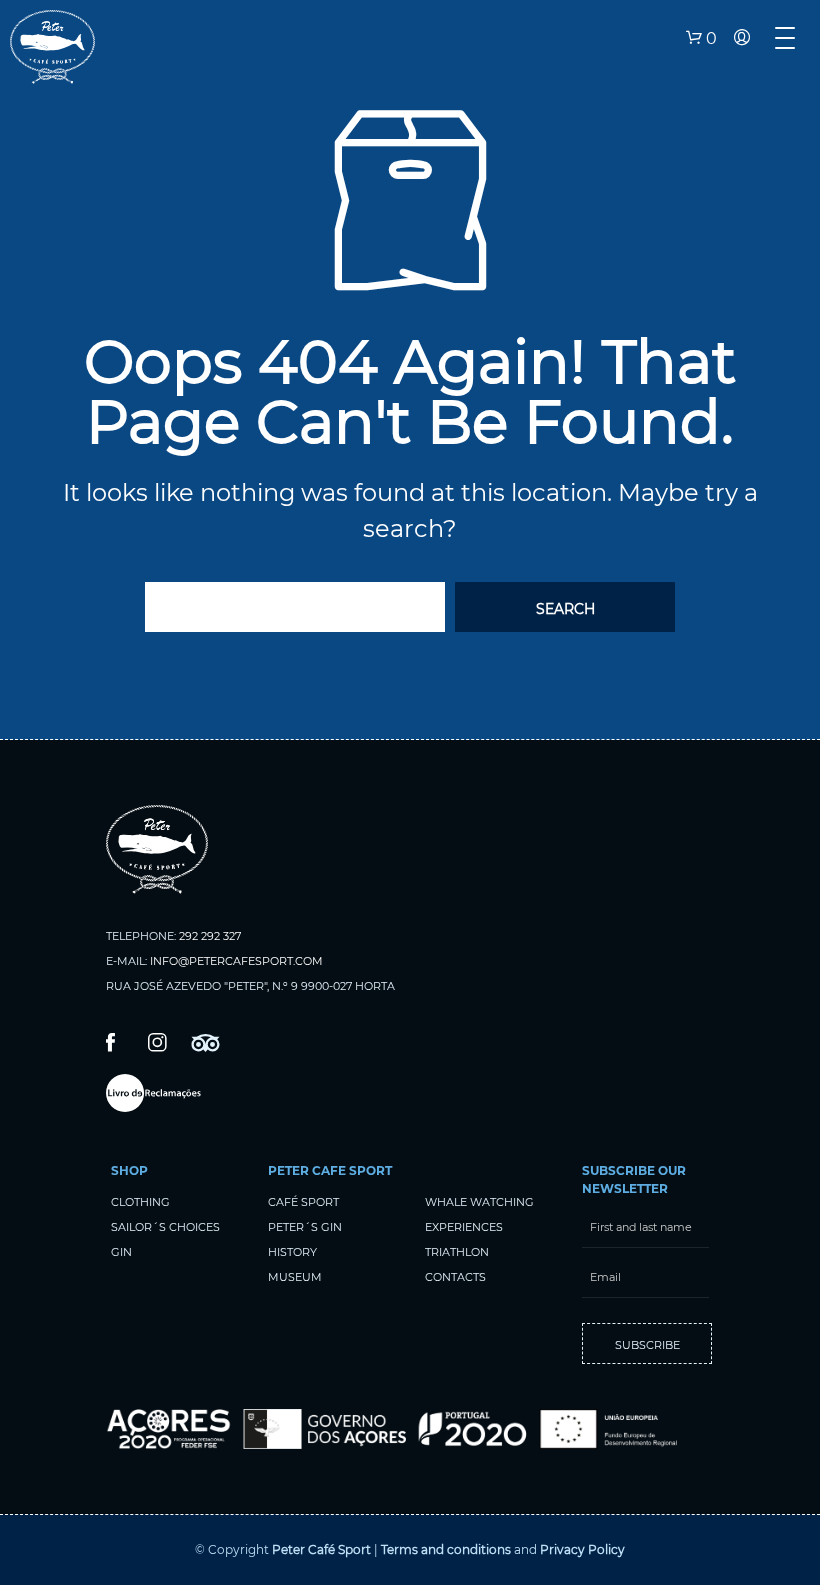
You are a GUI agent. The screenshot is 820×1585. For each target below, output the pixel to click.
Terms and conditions (446, 1549)
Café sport (303, 1202)
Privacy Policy (582, 1549)
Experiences (464, 1227)
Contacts (455, 1277)
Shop (129, 1170)
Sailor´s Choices (165, 1227)
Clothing (140, 1202)
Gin (121, 1252)
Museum (295, 1277)
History (292, 1252)
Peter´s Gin (305, 1227)
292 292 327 (210, 936)
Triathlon (457, 1252)
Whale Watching (479, 1202)
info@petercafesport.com (236, 961)
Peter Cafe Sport (330, 1170)
